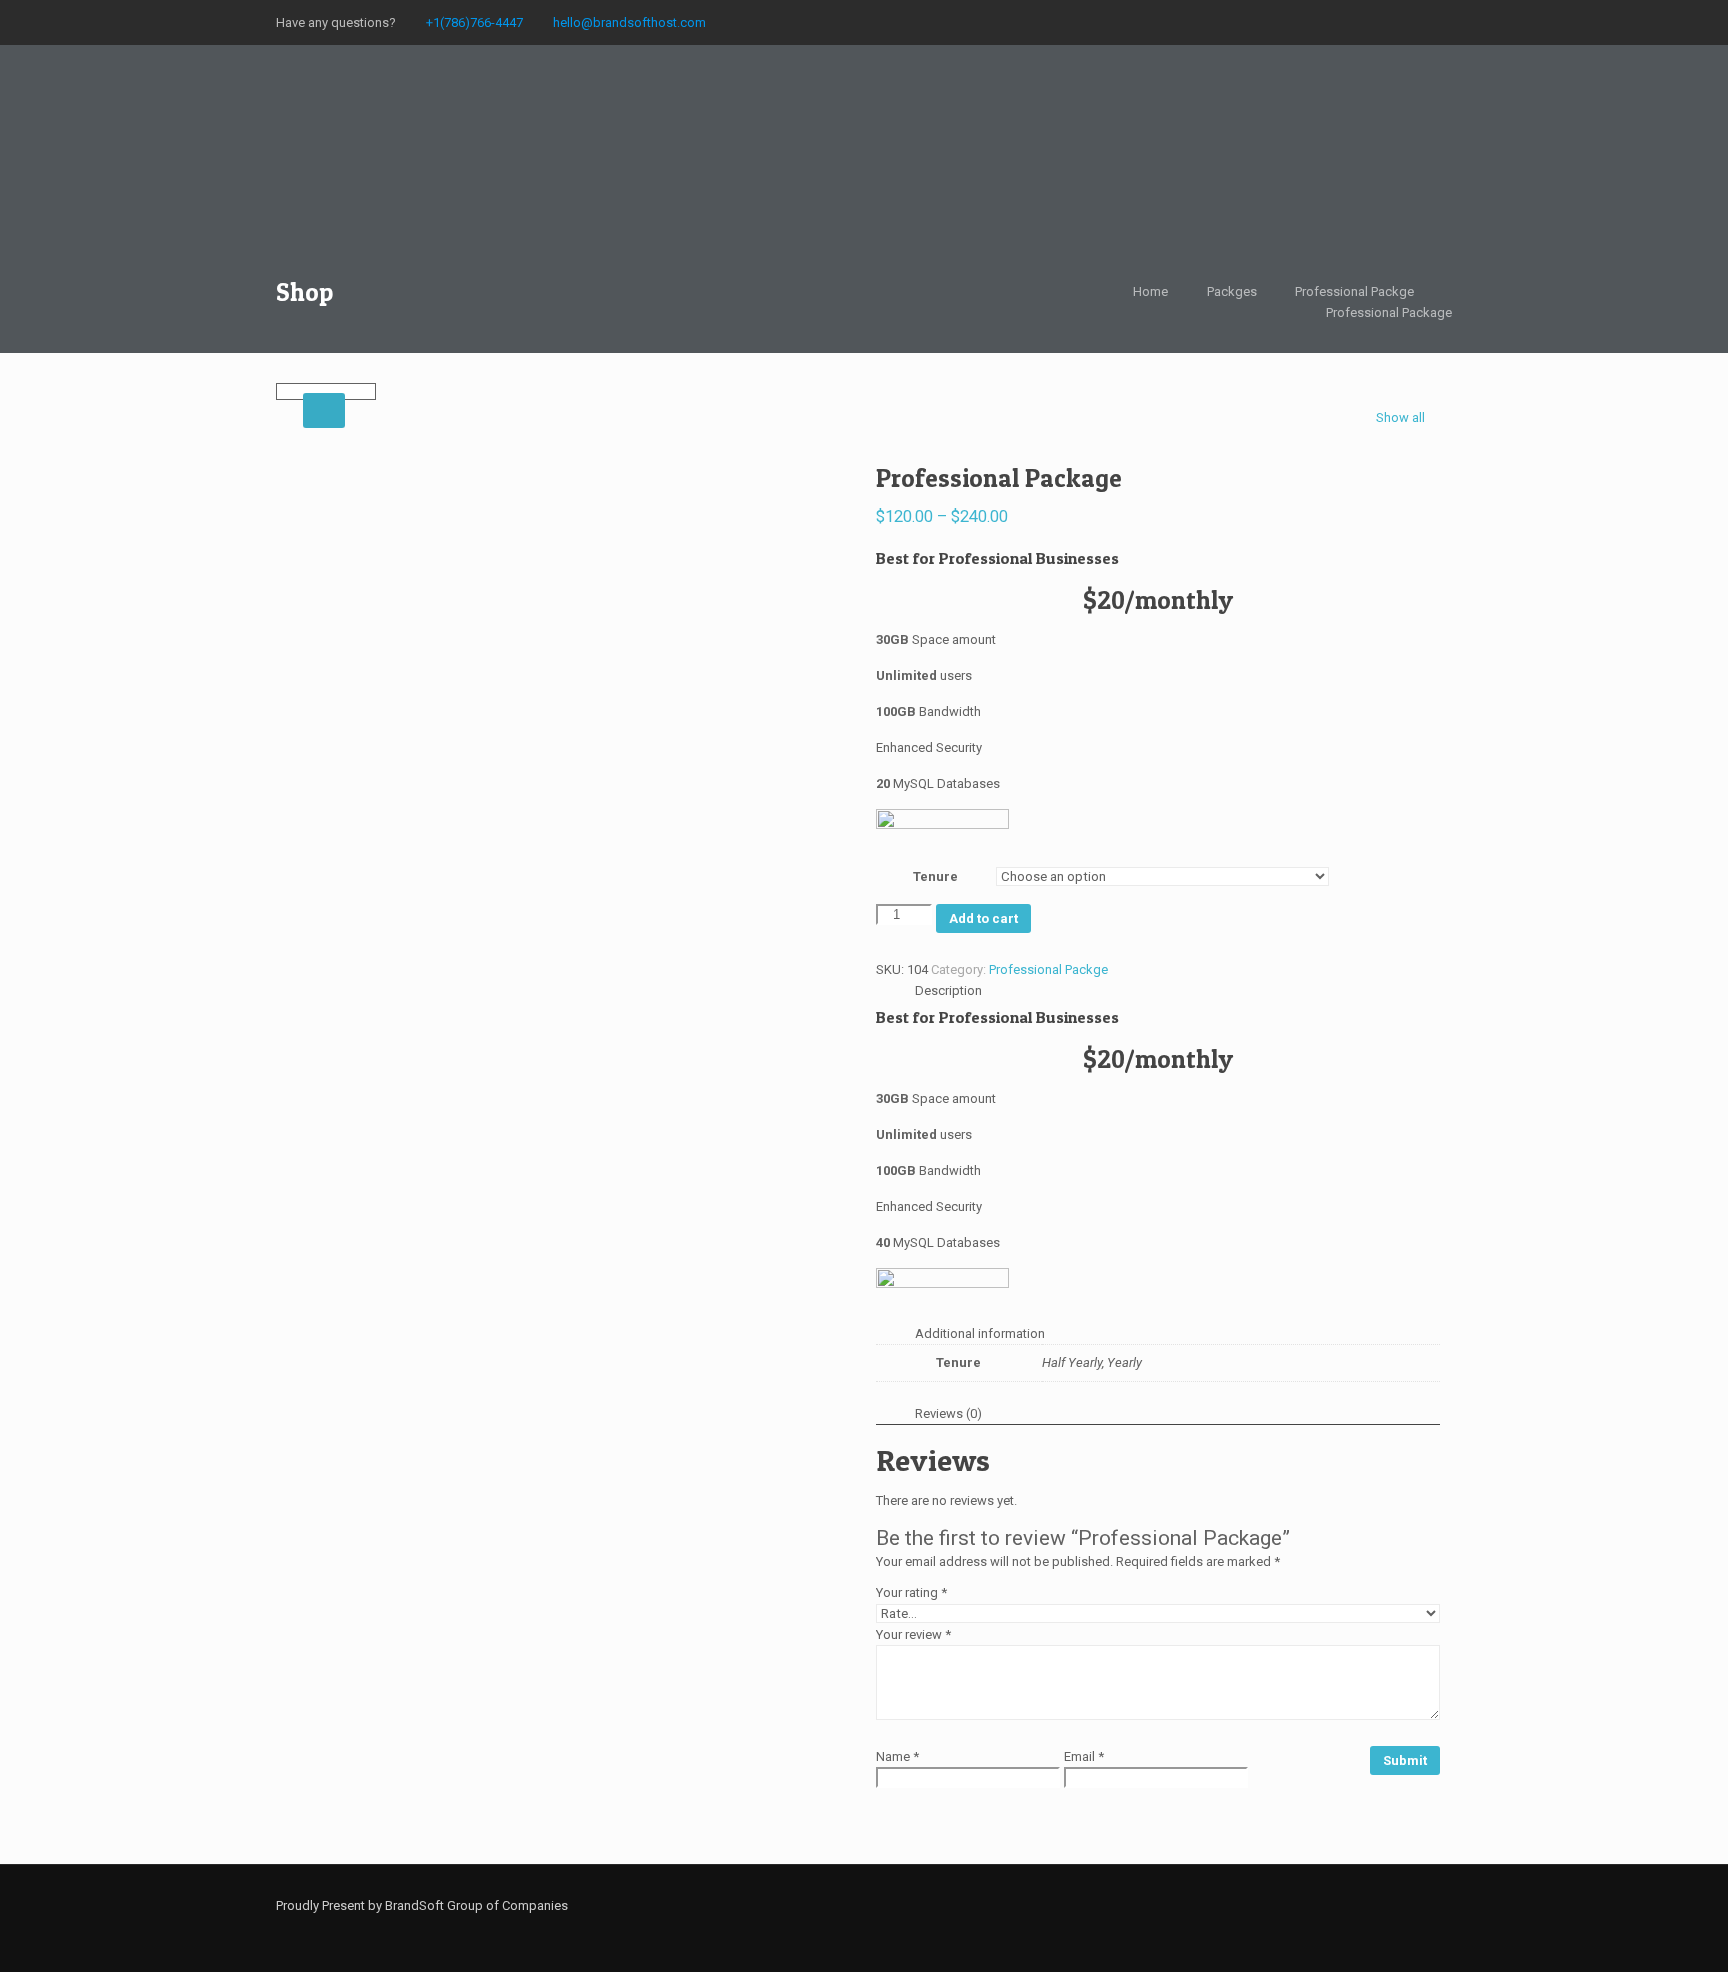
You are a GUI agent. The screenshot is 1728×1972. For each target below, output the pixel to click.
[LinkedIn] (1312, 1905)
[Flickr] (1285, 1905)
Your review (913, 1634)
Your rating (911, 1592)
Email (1084, 1756)
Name (897, 1756)
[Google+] (1177, 1905)
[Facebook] (1150, 1905)
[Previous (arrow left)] (35, 986)
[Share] (1662, 22)
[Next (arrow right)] (1693, 986)
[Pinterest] (1339, 1905)
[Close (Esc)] (1706, 22)
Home (1150, 291)
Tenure (935, 876)
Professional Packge (1354, 291)
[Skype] (1123, 1905)
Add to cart (983, 918)
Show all (1400, 417)
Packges (1232, 291)
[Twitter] (1204, 1905)
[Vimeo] (1231, 1905)
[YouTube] (1258, 1905)
